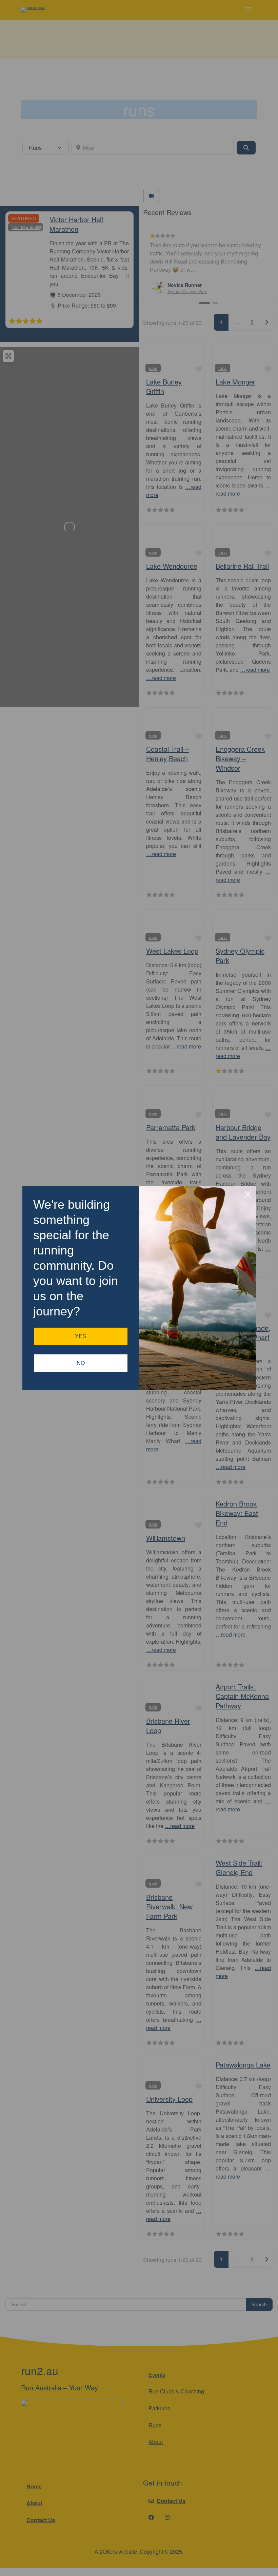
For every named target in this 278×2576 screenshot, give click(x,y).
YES (81, 1336)
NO (81, 1363)
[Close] (248, 1194)
